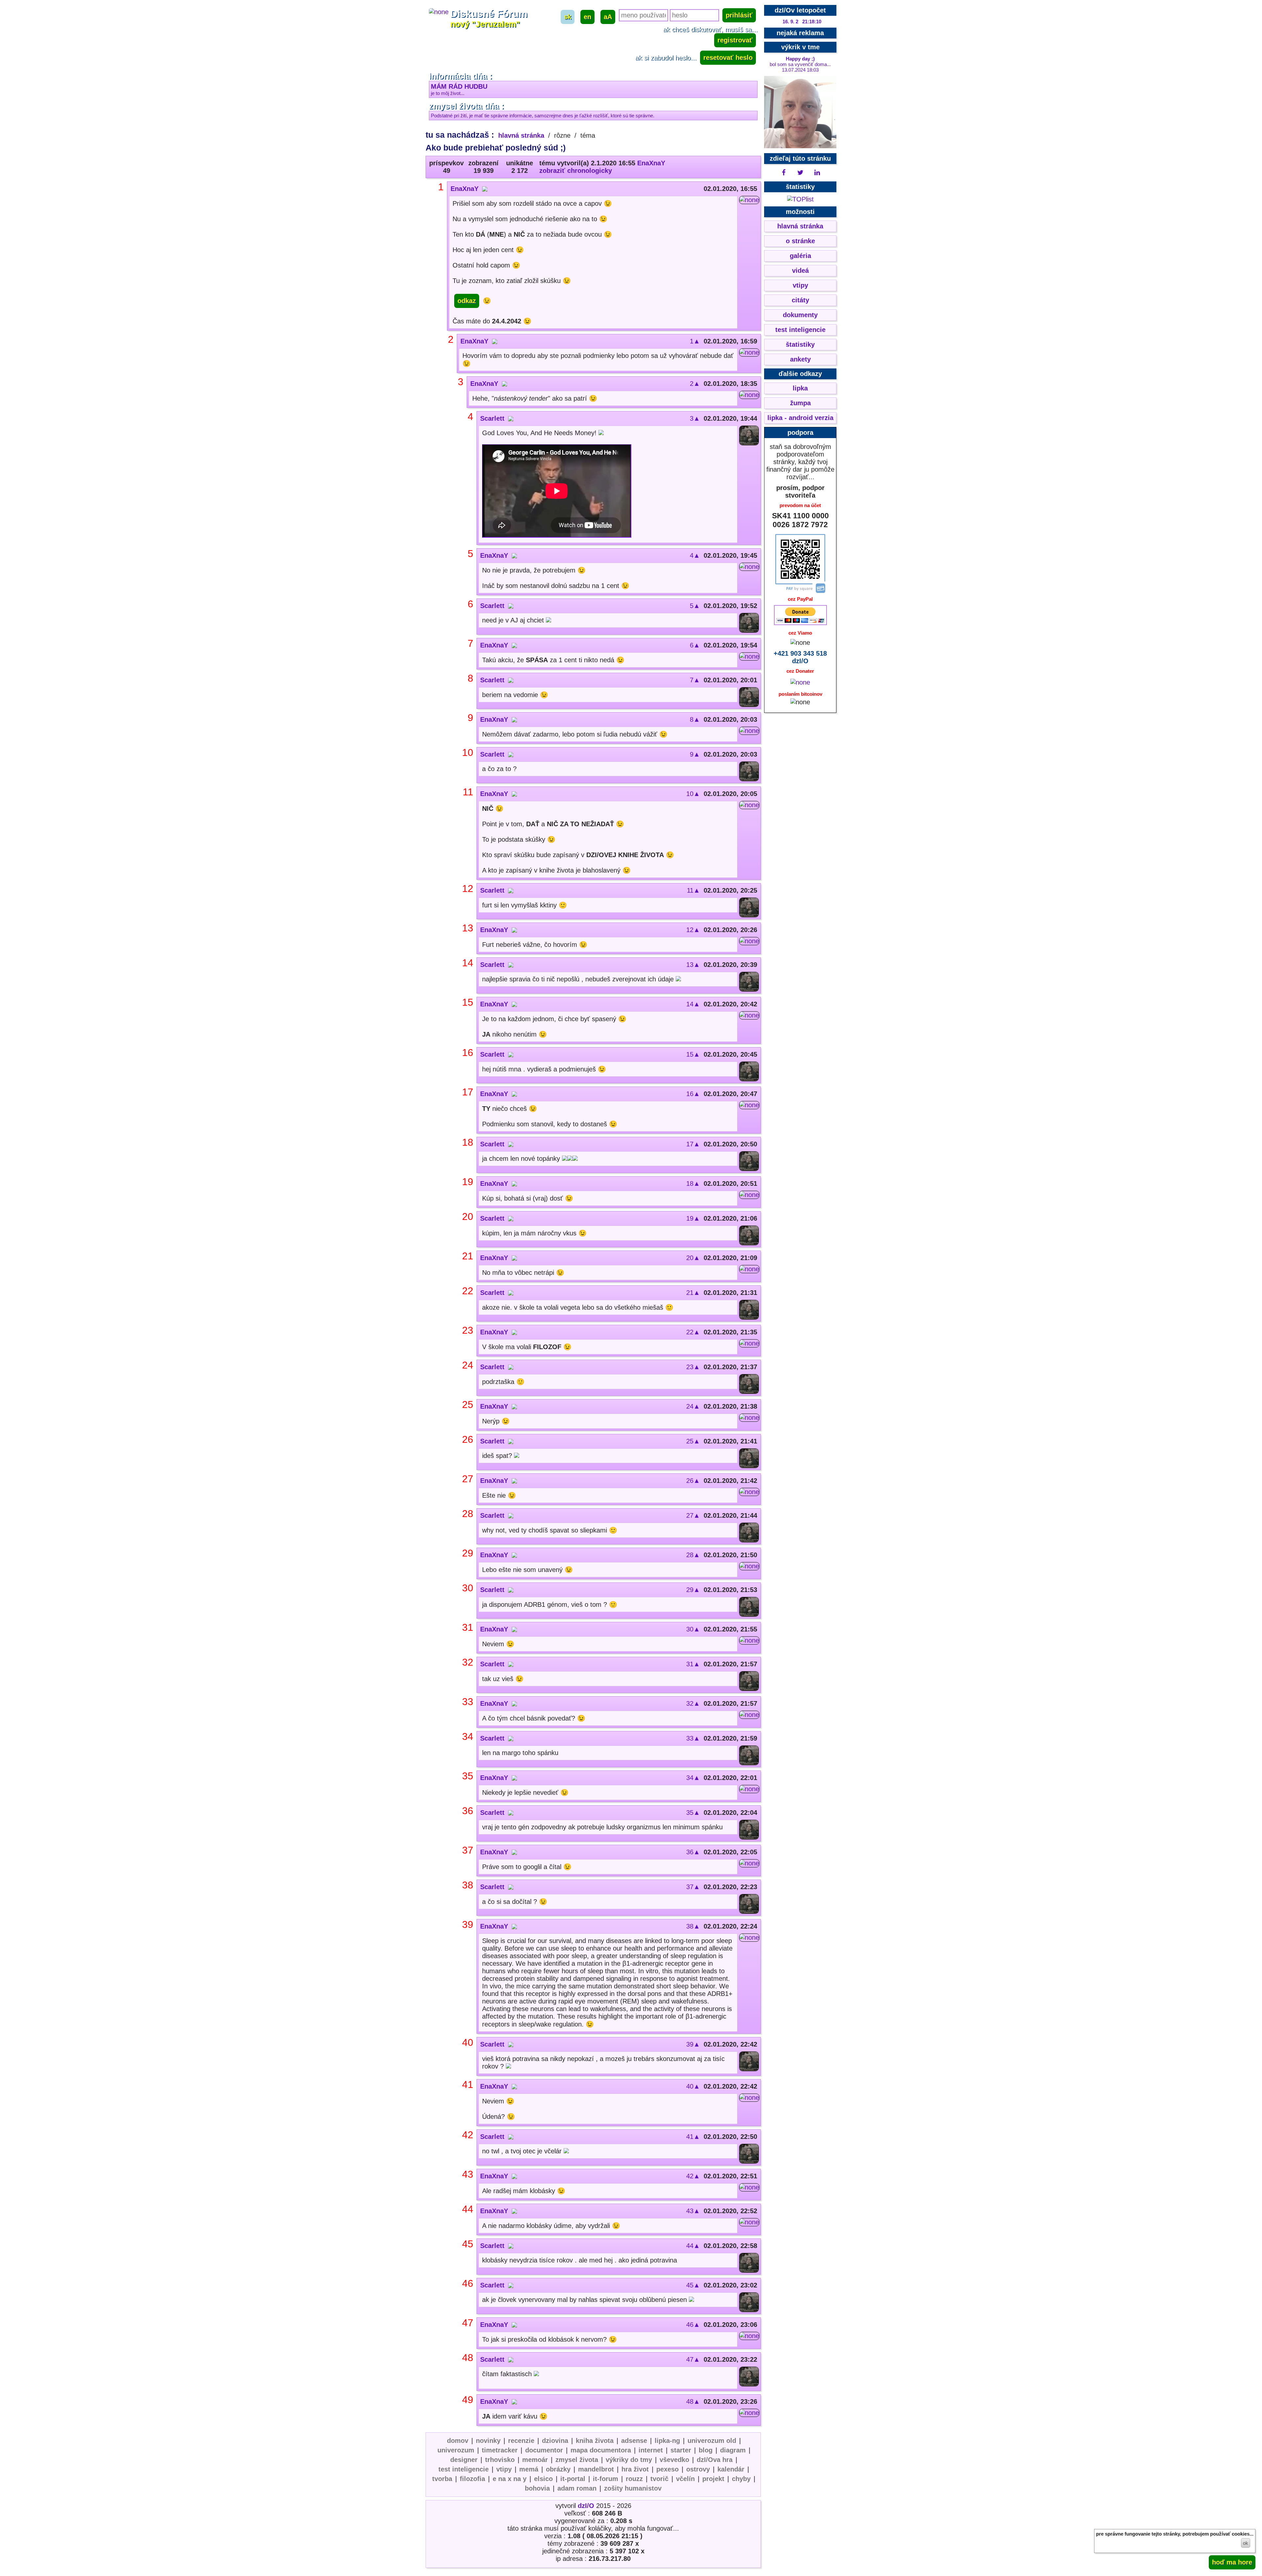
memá (529, 2469)
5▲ (695, 606)
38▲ (693, 1926)
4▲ (695, 555)
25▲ (693, 1441)
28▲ (693, 1555)
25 (468, 1405)
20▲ (693, 1258)
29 (468, 1553)
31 (468, 1627)
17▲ (693, 1144)
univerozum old (712, 2441)
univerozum (456, 2450)
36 (468, 1811)
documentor (544, 2450)
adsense (634, 2441)
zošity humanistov (633, 2488)
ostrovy (698, 2469)
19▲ (693, 1218)
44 (468, 2209)
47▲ (693, 2359)
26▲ (693, 1481)
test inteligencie (464, 2469)
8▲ (695, 719)
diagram (733, 2450)
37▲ (693, 1887)
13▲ (693, 965)
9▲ (695, 754)
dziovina (555, 2441)
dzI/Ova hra (715, 2460)
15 (468, 1002)
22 (468, 1291)
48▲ (693, 2401)
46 (468, 2283)
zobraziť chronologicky (576, 171)
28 (468, 1514)
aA (608, 17)
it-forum (606, 2479)
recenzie (521, 2441)
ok (1246, 2543)
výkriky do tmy (629, 2460)
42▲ (693, 2176)
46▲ (693, 2325)
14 (468, 963)
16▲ (693, 1094)
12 (468, 889)
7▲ (695, 680)
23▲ (693, 1367)
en (587, 17)
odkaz (467, 301)
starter (681, 2450)
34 (468, 1736)
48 (468, 2358)
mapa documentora (601, 2450)
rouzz (634, 2479)
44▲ (693, 2246)
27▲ (693, 1515)
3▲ (695, 418)
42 (468, 2135)
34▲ (693, 1778)
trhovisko (500, 2460)
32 (468, 1662)
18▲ (693, 1183)
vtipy (504, 2469)
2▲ (695, 384)
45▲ (693, 2285)
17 (468, 1092)
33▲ (693, 1738)
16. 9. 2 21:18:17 (802, 22)
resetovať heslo (728, 58)
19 (468, 1182)
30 (468, 1588)
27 (468, 1479)
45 (468, 2244)
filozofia (472, 2479)
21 (468, 1256)
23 (468, 1330)
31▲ (693, 1664)
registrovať (735, 40)
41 (468, 2084)
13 (468, 928)
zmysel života (577, 2460)
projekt (713, 2479)
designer (464, 2460)
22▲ (693, 1332)
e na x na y (510, 2479)
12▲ (693, 930)
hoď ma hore (1232, 2562)
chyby (741, 2479)
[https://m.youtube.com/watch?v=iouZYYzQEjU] (557, 492)
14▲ (693, 1004)
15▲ (693, 1054)
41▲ (693, 2137)
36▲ (693, 1852)
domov (458, 2441)
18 (468, 1142)
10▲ (693, 794)
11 (468, 792)
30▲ (693, 1629)
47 (468, 2323)
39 (468, 1924)
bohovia (537, 2488)
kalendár (731, 2469)
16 (468, 1053)
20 (468, 1217)
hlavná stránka (521, 135)
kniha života (595, 2441)
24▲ (693, 1406)
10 (468, 752)
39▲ (693, 2044)
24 (468, 1365)
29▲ (693, 1590)
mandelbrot (596, 2469)
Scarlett (492, 418)
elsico (543, 2479)
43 (468, 2174)
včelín (685, 2479)
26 (468, 1439)
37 (468, 1850)
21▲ (693, 1293)
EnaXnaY (651, 163)
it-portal (573, 2479)
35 (468, 1776)
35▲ (693, 1813)
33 (468, 1702)
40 (468, 2042)
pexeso (667, 2469)
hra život (635, 2469)
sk (568, 17)
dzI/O (586, 2506)
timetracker (500, 2450)
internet (651, 2450)
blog (706, 2450)
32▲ (693, 1703)
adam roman (577, 2488)
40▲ (693, 2086)
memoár (535, 2460)
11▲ (693, 890)
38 (468, 1885)
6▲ (695, 645)
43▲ (693, 2211)
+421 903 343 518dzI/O (800, 657)
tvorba (442, 2479)
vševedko (674, 2460)
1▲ (695, 341)
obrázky (558, 2469)
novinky (488, 2441)
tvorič (659, 2479)
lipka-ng (667, 2441)
